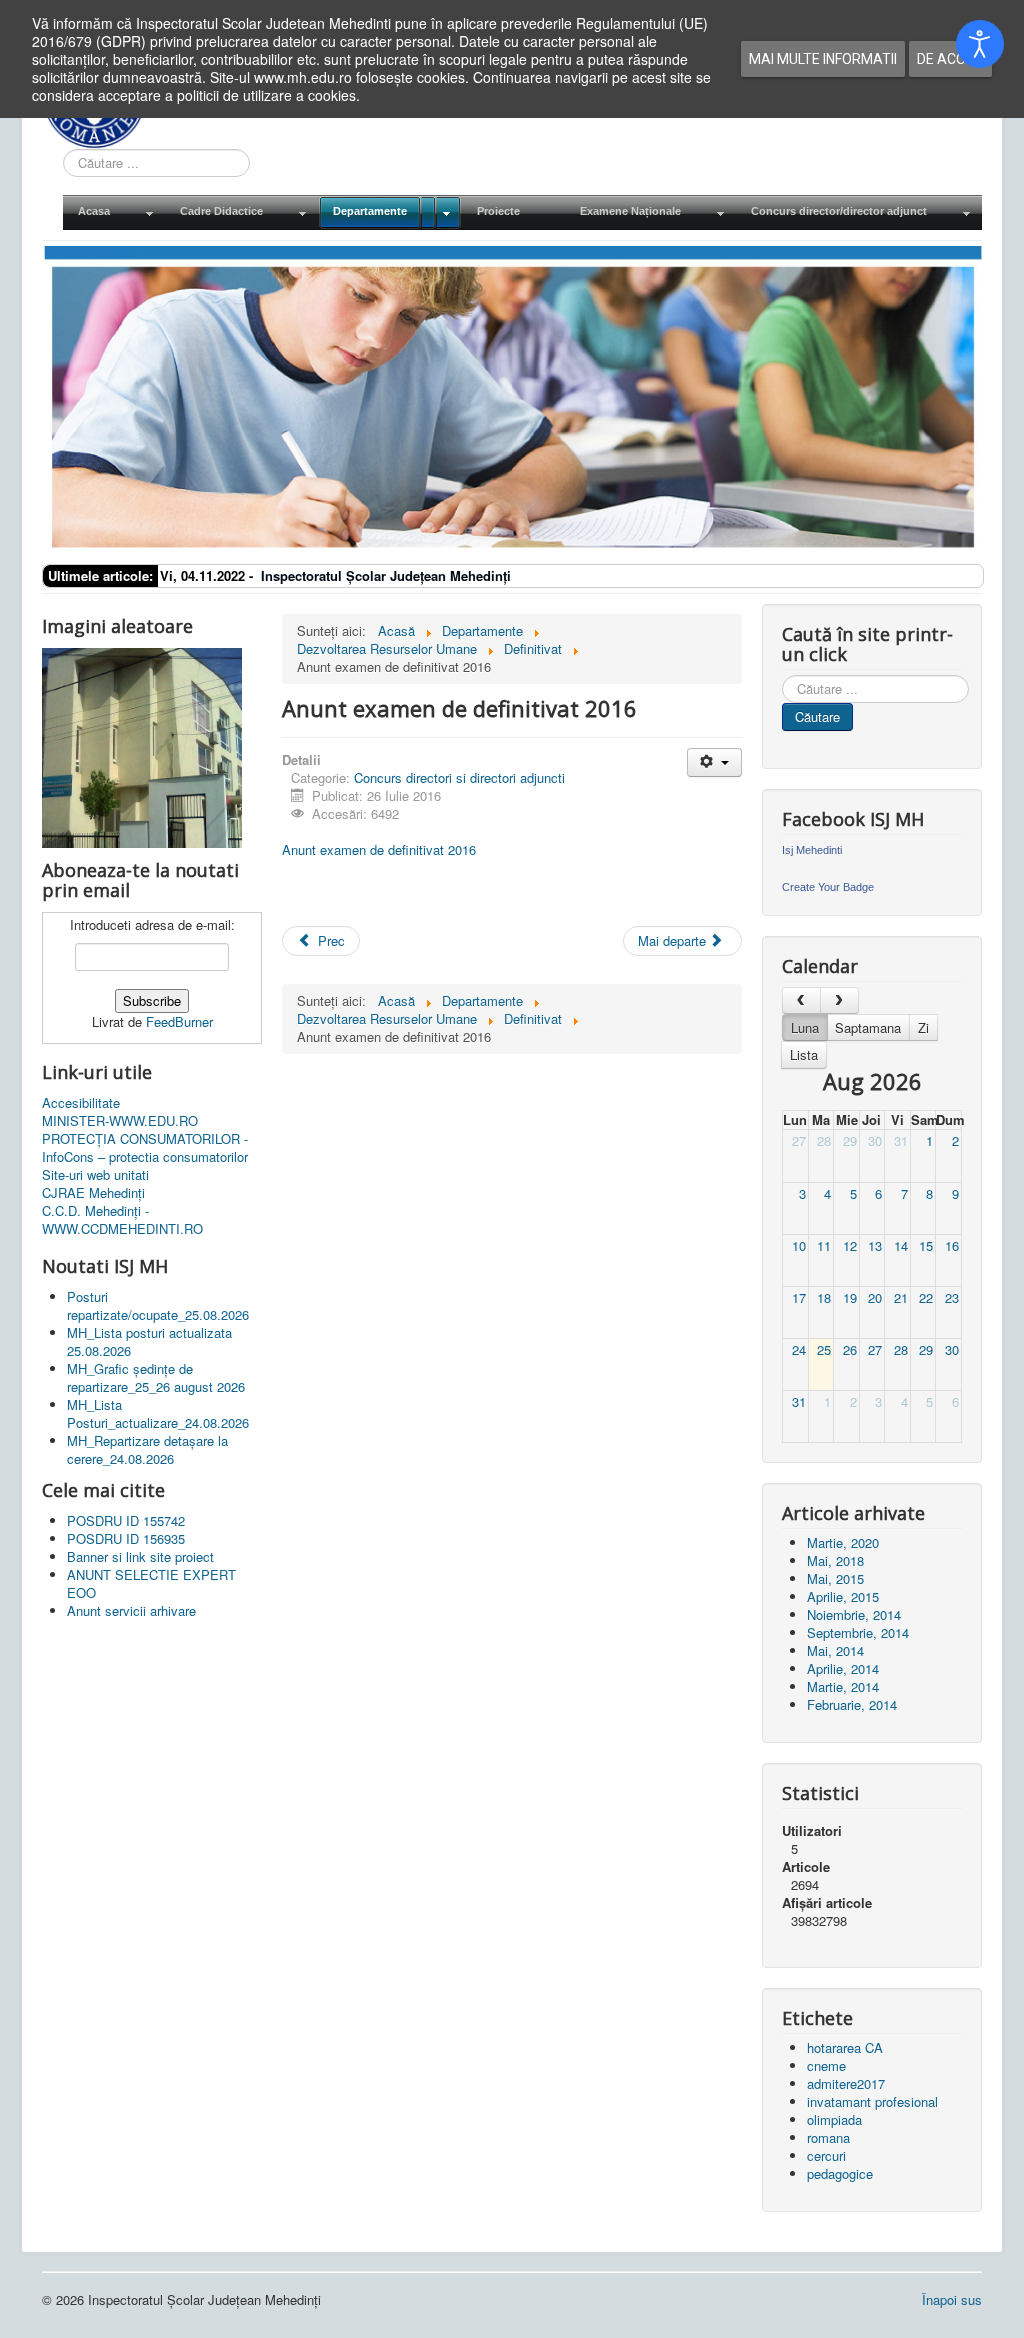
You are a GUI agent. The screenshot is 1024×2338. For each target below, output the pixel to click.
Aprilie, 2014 (843, 1668)
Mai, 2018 (835, 1560)
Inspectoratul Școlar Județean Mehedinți (386, 575)
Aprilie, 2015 (843, 1596)
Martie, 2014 (843, 1686)
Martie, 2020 (843, 1542)
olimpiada (834, 2119)
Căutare (817, 716)
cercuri (826, 2155)
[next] (839, 1000)
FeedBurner (179, 1021)
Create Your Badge (828, 887)
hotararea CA (845, 2047)
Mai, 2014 (835, 1650)
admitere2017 (846, 2083)
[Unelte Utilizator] (714, 762)
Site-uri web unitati (95, 1175)
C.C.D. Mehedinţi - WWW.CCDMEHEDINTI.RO (122, 1220)
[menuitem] (114, 212)
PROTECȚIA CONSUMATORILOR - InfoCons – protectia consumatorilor (145, 1148)
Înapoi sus (952, 2299)
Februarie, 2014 (852, 1704)
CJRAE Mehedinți (93, 1193)
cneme (826, 2065)
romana (828, 2137)
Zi (923, 1027)
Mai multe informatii (823, 59)
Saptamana (868, 1027)
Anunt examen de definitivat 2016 (379, 849)
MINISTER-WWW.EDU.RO (120, 1121)
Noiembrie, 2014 (854, 1614)
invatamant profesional (872, 2101)
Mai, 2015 (835, 1578)
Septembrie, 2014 (858, 1632)
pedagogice (840, 2173)
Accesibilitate (81, 1103)
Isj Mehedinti (812, 850)
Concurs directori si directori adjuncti (459, 777)
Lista (804, 1054)
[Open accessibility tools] (980, 44)
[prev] (801, 1000)
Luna (805, 1027)
